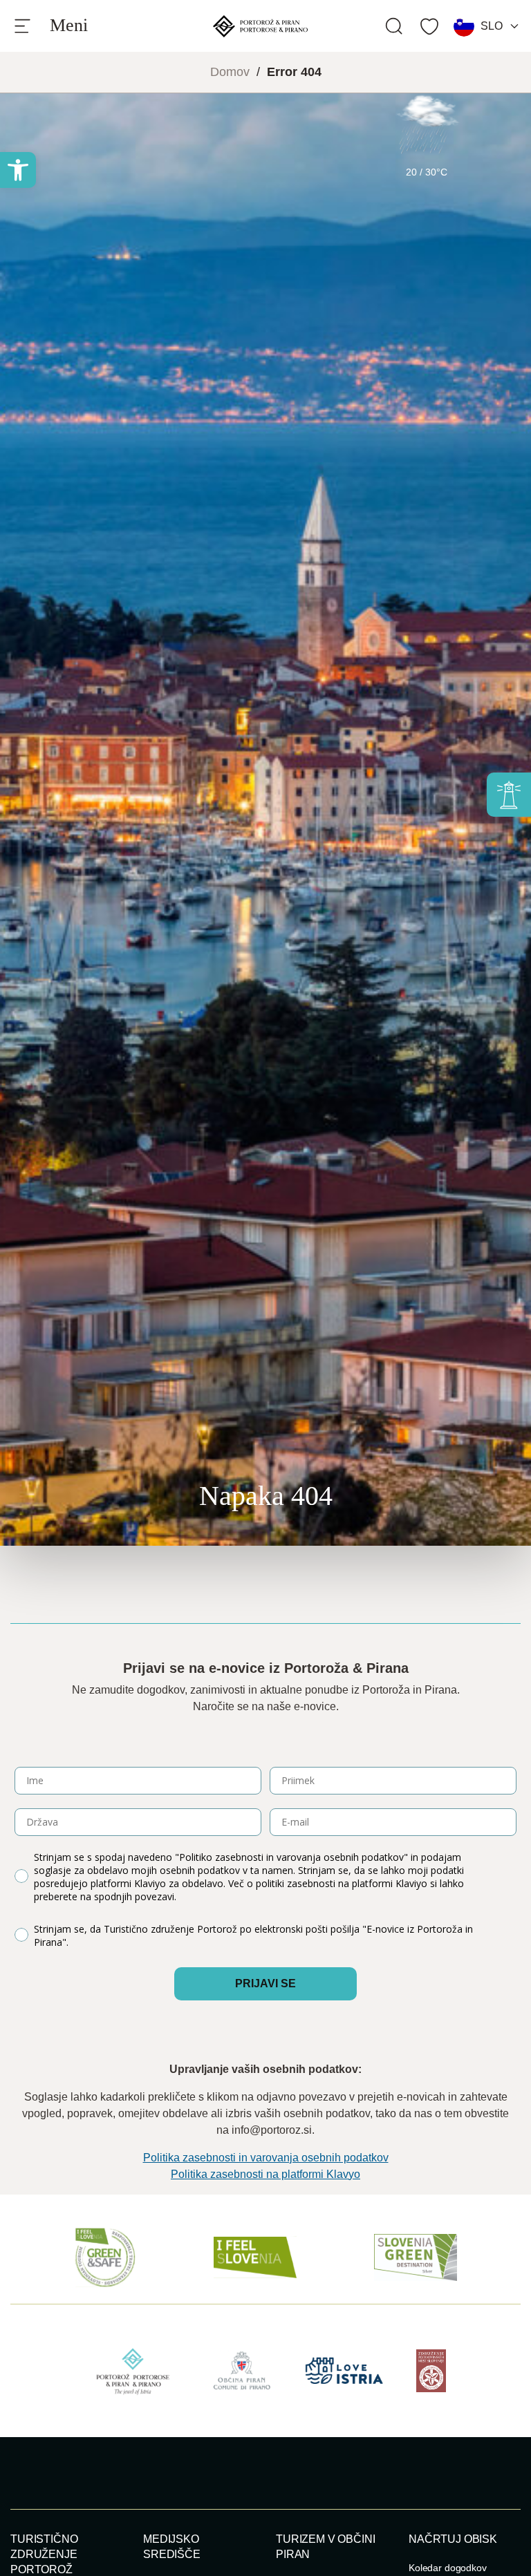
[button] (18, 170)
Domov (230, 72)
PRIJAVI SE (265, 1983)
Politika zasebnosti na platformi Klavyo (265, 2174)
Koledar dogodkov (448, 2568)
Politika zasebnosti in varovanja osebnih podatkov (266, 2158)
